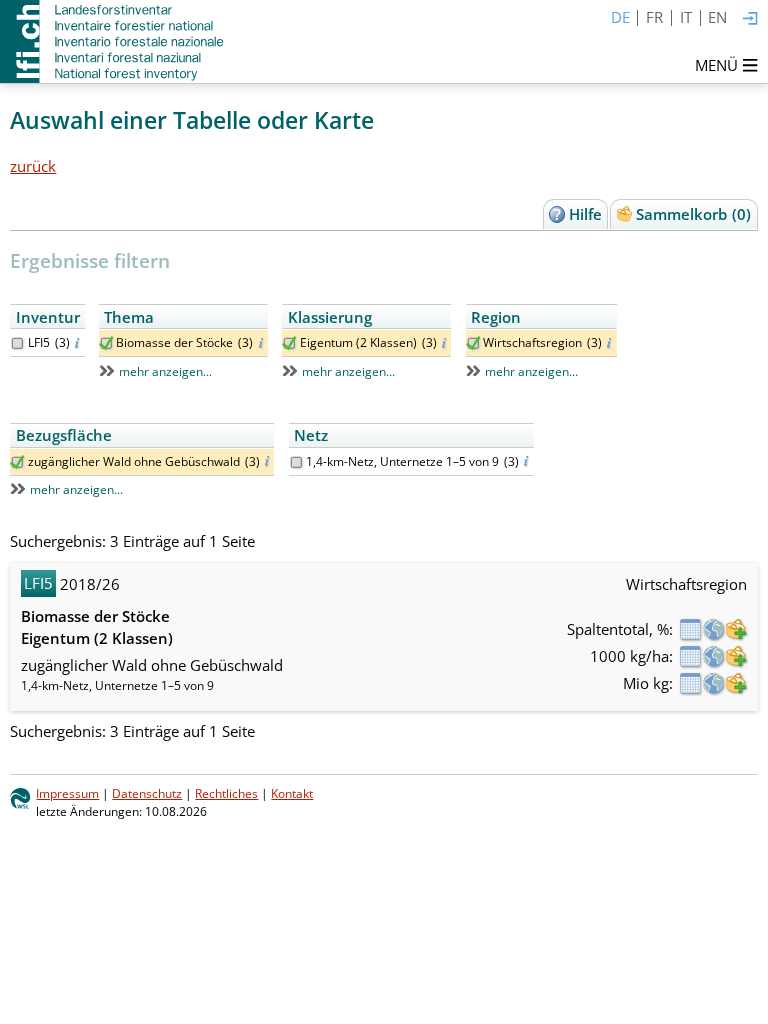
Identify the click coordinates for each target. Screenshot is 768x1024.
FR (654, 17)
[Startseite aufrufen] (113, 41)
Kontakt (292, 793)
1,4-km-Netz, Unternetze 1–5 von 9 (402, 461)
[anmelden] (750, 19)
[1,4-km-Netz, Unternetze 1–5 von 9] (296, 462)
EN (717, 17)
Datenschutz (147, 793)
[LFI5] (17, 343)
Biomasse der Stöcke (174, 342)
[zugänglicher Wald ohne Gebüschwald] (17, 462)
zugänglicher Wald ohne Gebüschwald (134, 461)
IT (686, 17)
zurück (33, 166)
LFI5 (39, 342)
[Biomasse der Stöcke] (106, 343)
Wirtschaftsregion (532, 342)
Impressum (67, 793)
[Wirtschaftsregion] (473, 343)
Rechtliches (226, 793)
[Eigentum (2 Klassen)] (289, 343)
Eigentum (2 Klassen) (358, 342)
